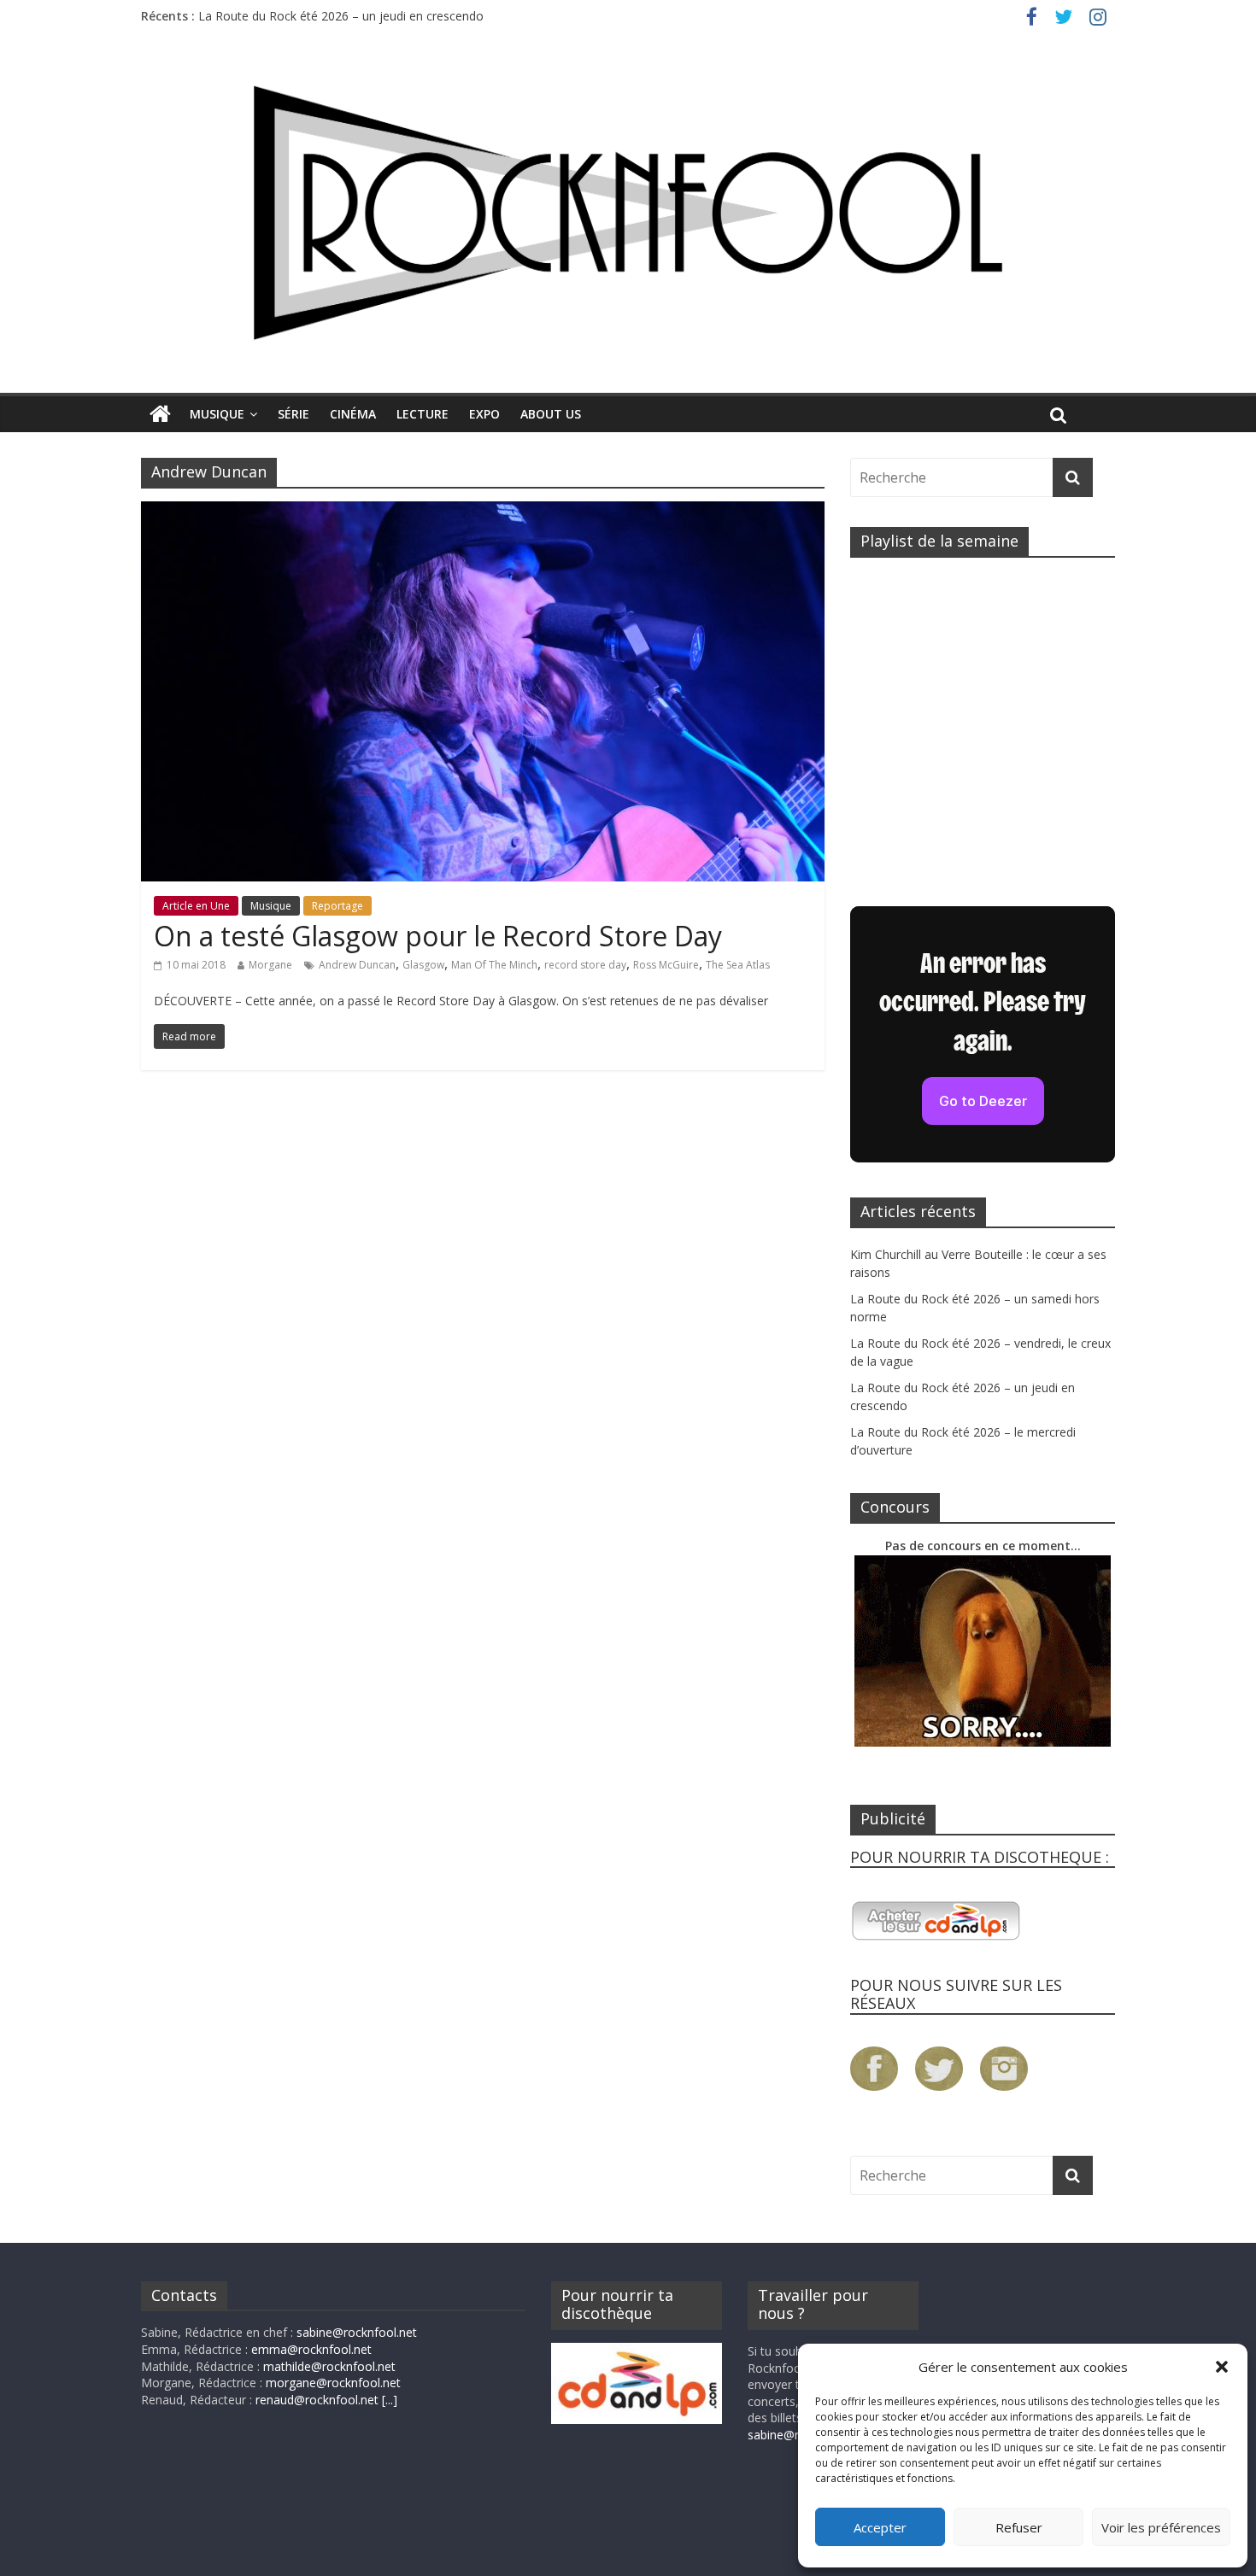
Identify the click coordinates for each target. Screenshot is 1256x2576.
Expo (484, 414)
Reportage (337, 906)
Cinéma (353, 414)
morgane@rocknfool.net (333, 2383)
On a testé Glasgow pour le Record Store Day (438, 936)
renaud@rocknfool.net (317, 2400)
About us (551, 414)
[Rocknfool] (628, 212)
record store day (585, 965)
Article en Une (196, 906)
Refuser (1019, 2527)
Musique (217, 414)
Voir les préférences (1161, 2527)
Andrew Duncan (357, 965)
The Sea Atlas (738, 965)
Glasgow (423, 965)
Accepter (880, 2527)
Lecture (423, 414)
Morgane (270, 965)
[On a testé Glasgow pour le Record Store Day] (483, 512)
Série (293, 414)
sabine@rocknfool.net (357, 2332)
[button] (1222, 2367)
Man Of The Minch (494, 965)
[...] (390, 2400)
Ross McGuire (666, 965)
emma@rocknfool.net (311, 2349)
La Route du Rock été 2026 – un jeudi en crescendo (341, 16)
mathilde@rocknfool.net (329, 2366)
